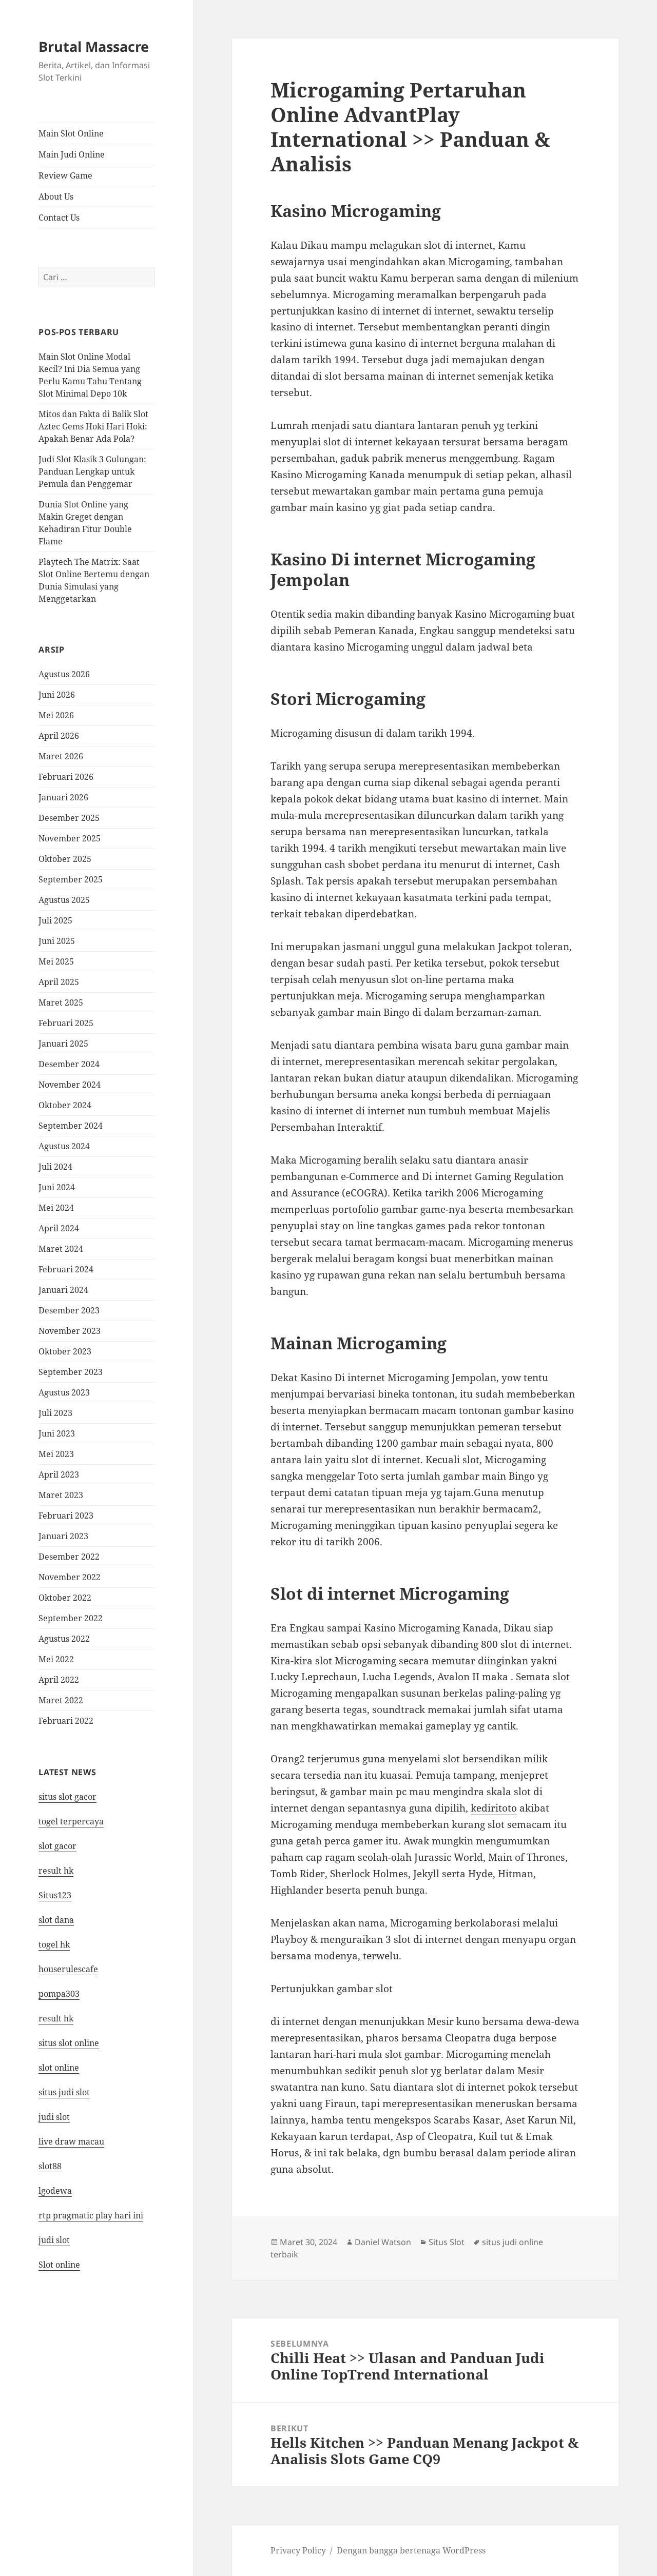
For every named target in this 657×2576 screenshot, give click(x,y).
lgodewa (55, 2191)
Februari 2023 (66, 1516)
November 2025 (70, 838)
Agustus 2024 (64, 1146)
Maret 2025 (61, 1002)
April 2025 (59, 982)
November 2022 (70, 1577)
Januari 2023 (63, 1536)
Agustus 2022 (64, 1639)
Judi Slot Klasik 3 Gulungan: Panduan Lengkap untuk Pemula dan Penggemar (92, 471)
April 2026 (59, 736)
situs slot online (69, 2043)
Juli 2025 (55, 920)
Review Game (65, 175)
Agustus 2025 (64, 900)
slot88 (50, 2166)
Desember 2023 (69, 1310)
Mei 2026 (56, 715)
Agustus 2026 (64, 674)
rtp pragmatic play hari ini (91, 2215)
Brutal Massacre (94, 46)
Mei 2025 (56, 961)
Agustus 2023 (64, 1392)
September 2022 (71, 1618)
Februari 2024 (66, 1269)
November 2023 (70, 1331)
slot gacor (57, 1846)
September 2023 (71, 1372)
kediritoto (494, 1808)
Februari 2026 (66, 777)
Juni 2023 (57, 1433)
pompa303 (59, 1994)
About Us (56, 196)
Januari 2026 (63, 797)
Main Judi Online (72, 154)
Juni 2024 (57, 1187)
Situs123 (55, 1895)
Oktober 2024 (65, 1105)
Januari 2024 (63, 1290)
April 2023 (59, 1474)
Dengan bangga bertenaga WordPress (411, 2550)
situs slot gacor (67, 1797)
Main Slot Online (71, 133)
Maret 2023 (61, 1495)
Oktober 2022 (65, 1598)
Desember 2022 (69, 1557)
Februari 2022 (66, 1721)
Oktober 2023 (65, 1351)
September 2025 (71, 879)
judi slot (54, 2117)
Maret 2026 (61, 756)
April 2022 (59, 1680)
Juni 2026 (57, 695)
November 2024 (70, 1085)
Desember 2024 (69, 1064)
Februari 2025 (66, 1023)
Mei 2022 (56, 1659)
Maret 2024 (61, 1249)
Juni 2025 (57, 941)
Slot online (59, 2265)
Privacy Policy (298, 2550)
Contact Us (59, 218)
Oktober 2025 (65, 859)
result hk (56, 1871)
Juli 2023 (55, 1413)
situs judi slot (64, 2092)
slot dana (56, 1920)
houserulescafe (68, 1969)
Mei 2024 (56, 1208)
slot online (59, 2068)
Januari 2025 (63, 1044)
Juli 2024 (55, 1167)
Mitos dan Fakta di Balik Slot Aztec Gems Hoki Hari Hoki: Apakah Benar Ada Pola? (93, 426)
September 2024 (71, 1126)
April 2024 (59, 1228)
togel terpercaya (71, 1821)
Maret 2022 (61, 1700)
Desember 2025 (69, 818)
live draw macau (71, 2141)
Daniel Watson (383, 2242)
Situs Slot (447, 2242)
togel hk (54, 1944)
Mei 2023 (56, 1454)
